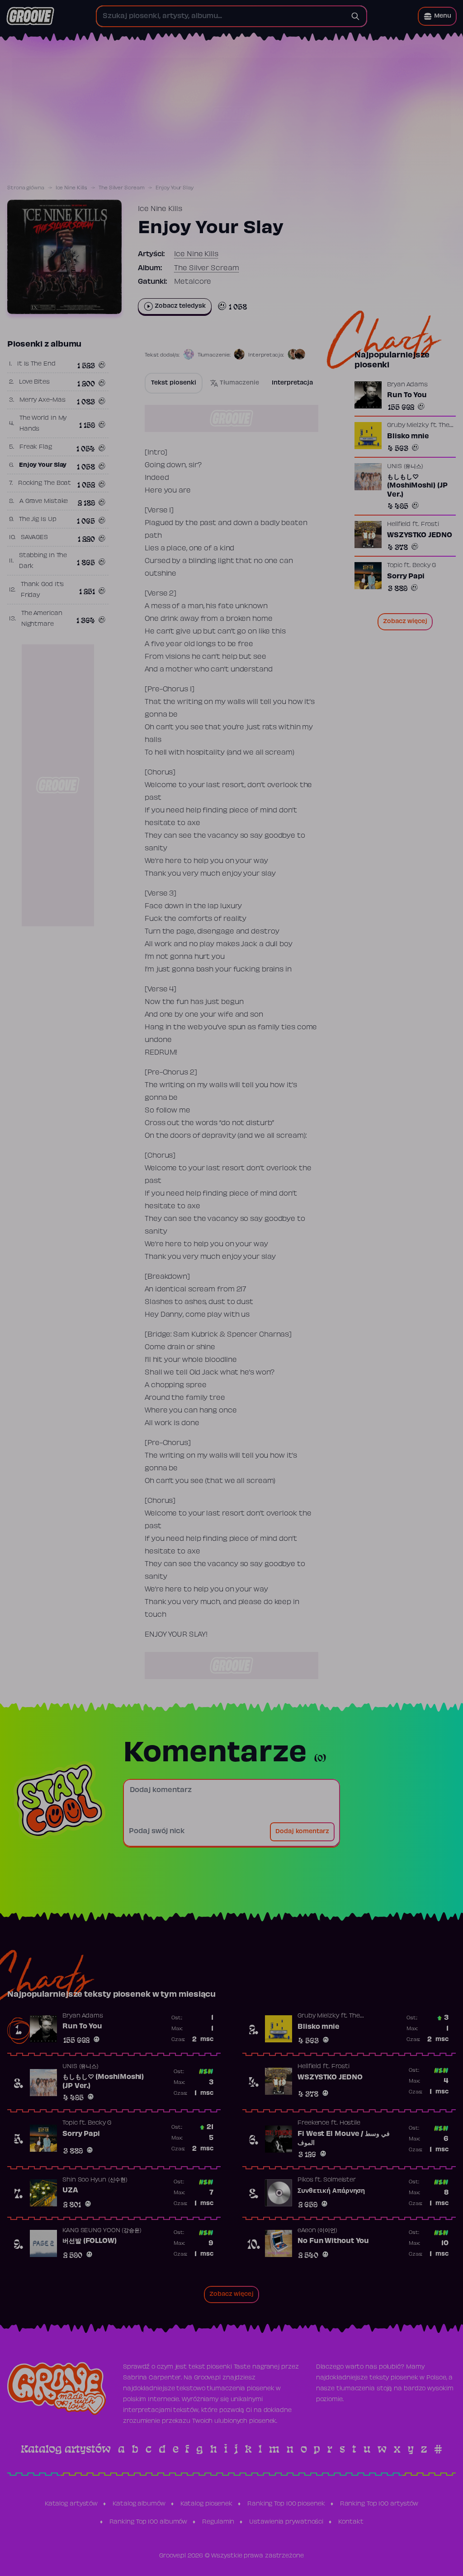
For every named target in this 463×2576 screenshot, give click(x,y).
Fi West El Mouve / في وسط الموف (344, 2139)
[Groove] (30, 16)
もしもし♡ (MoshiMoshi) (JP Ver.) (417, 486)
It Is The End (36, 364)
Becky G (424, 566)
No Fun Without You (333, 2241)
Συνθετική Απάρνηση (331, 2191)
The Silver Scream (121, 188)
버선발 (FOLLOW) (90, 2241)
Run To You (407, 395)
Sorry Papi (406, 577)
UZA (70, 2191)
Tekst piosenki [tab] (174, 383)
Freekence (313, 2123)
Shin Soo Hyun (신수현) (95, 2180)
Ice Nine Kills (72, 188)
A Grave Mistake (44, 502)
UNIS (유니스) (405, 467)
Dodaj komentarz (302, 1832)
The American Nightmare (42, 619)
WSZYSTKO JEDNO (420, 535)
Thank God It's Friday (43, 590)
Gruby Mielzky (408, 426)
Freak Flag (36, 447)
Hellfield (399, 525)
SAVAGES (34, 538)
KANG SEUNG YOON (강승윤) (102, 2231)
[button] (437, 16)
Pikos (305, 2180)
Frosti (430, 525)
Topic (395, 566)
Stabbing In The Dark (43, 561)
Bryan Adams (407, 385)
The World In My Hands (43, 424)
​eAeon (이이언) (317, 2231)
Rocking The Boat (45, 483)
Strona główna (26, 188)
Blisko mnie (408, 436)
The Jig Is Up (38, 520)
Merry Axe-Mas (43, 400)
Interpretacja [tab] (292, 383)
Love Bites (34, 382)
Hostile (350, 2123)
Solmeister (340, 2180)
